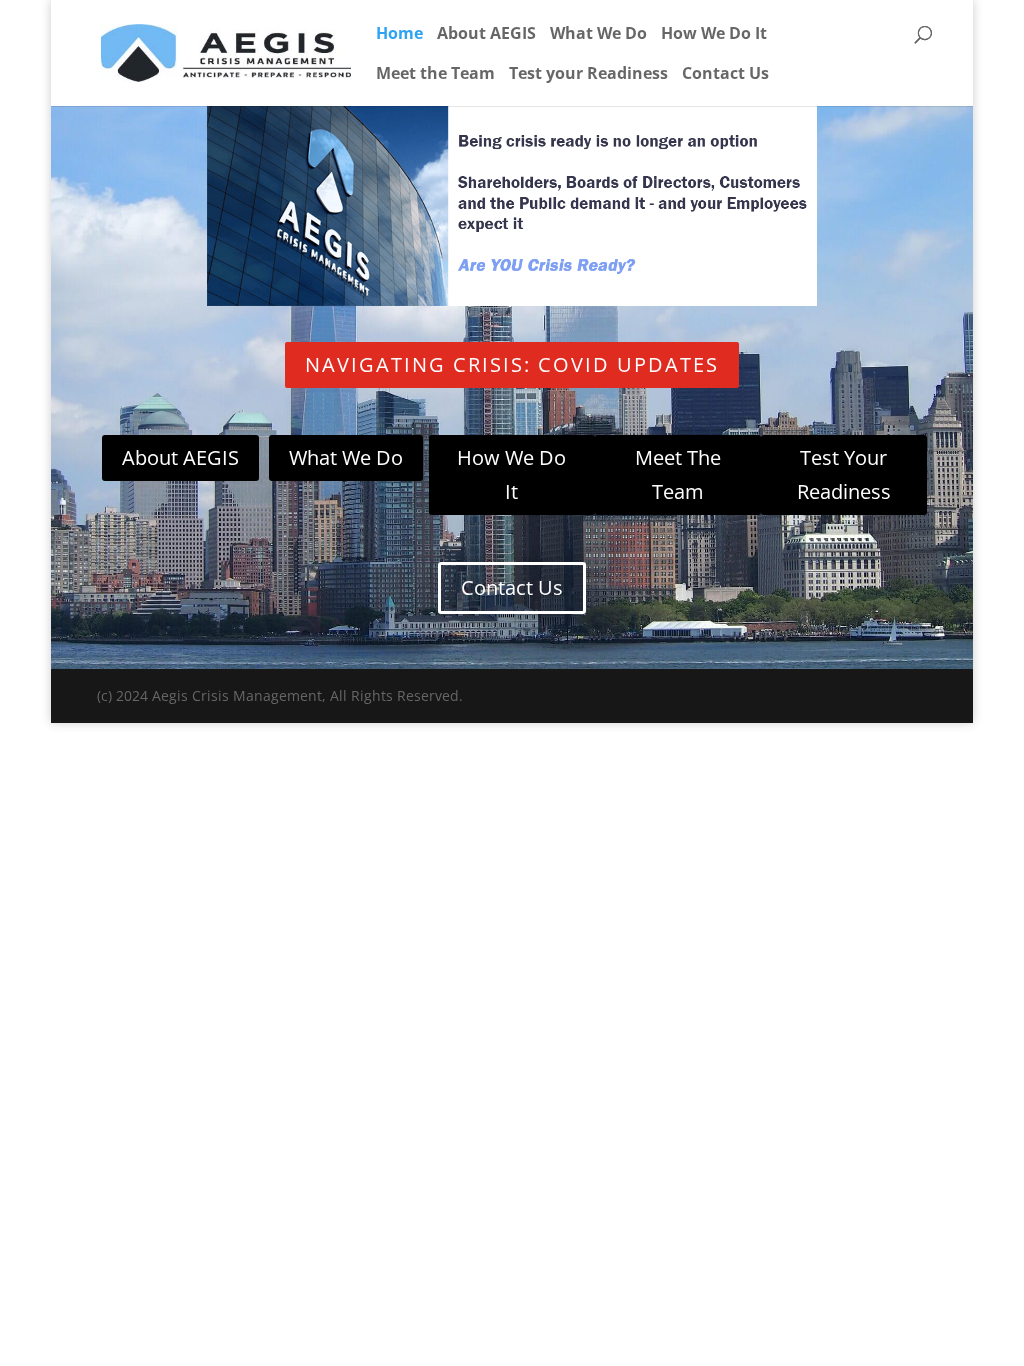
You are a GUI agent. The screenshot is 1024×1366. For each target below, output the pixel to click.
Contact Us (725, 75)
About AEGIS (486, 35)
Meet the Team (435, 75)
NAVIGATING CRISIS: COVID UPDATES (512, 364)
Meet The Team (678, 474)
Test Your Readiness (844, 474)
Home (399, 35)
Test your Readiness (588, 75)
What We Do (598, 35)
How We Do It (714, 35)
